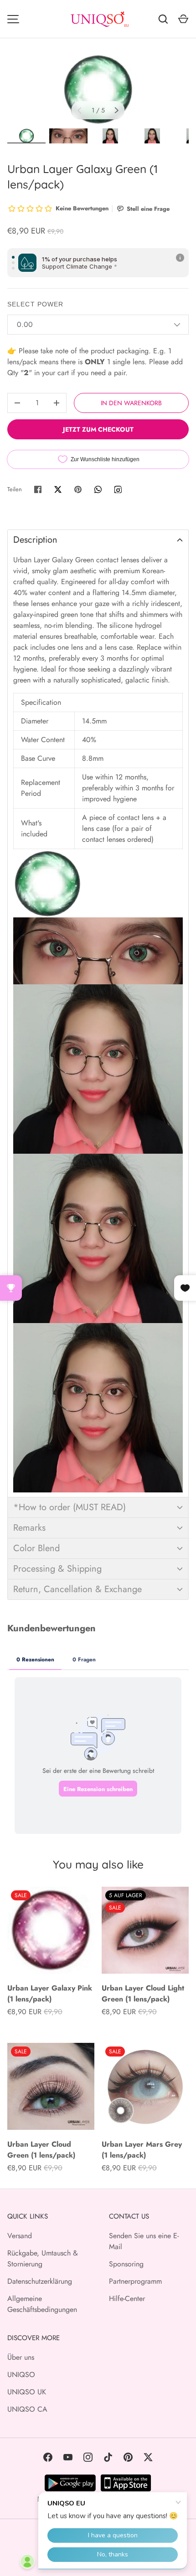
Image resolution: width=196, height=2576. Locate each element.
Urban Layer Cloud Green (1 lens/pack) (41, 2150)
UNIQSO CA (27, 2409)
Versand (20, 2236)
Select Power (35, 304)
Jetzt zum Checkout (98, 429)
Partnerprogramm (135, 2281)
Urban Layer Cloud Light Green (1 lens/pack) (143, 1993)
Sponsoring (126, 2264)
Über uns (21, 2357)
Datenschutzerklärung (40, 2281)
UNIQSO (21, 2375)
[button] (98, 540)
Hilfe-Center (127, 2299)
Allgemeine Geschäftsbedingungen (42, 2304)
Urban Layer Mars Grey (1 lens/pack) (142, 2150)
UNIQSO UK (27, 2392)
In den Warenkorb (131, 403)
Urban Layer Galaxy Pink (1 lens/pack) (50, 1993)
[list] (98, 89)
